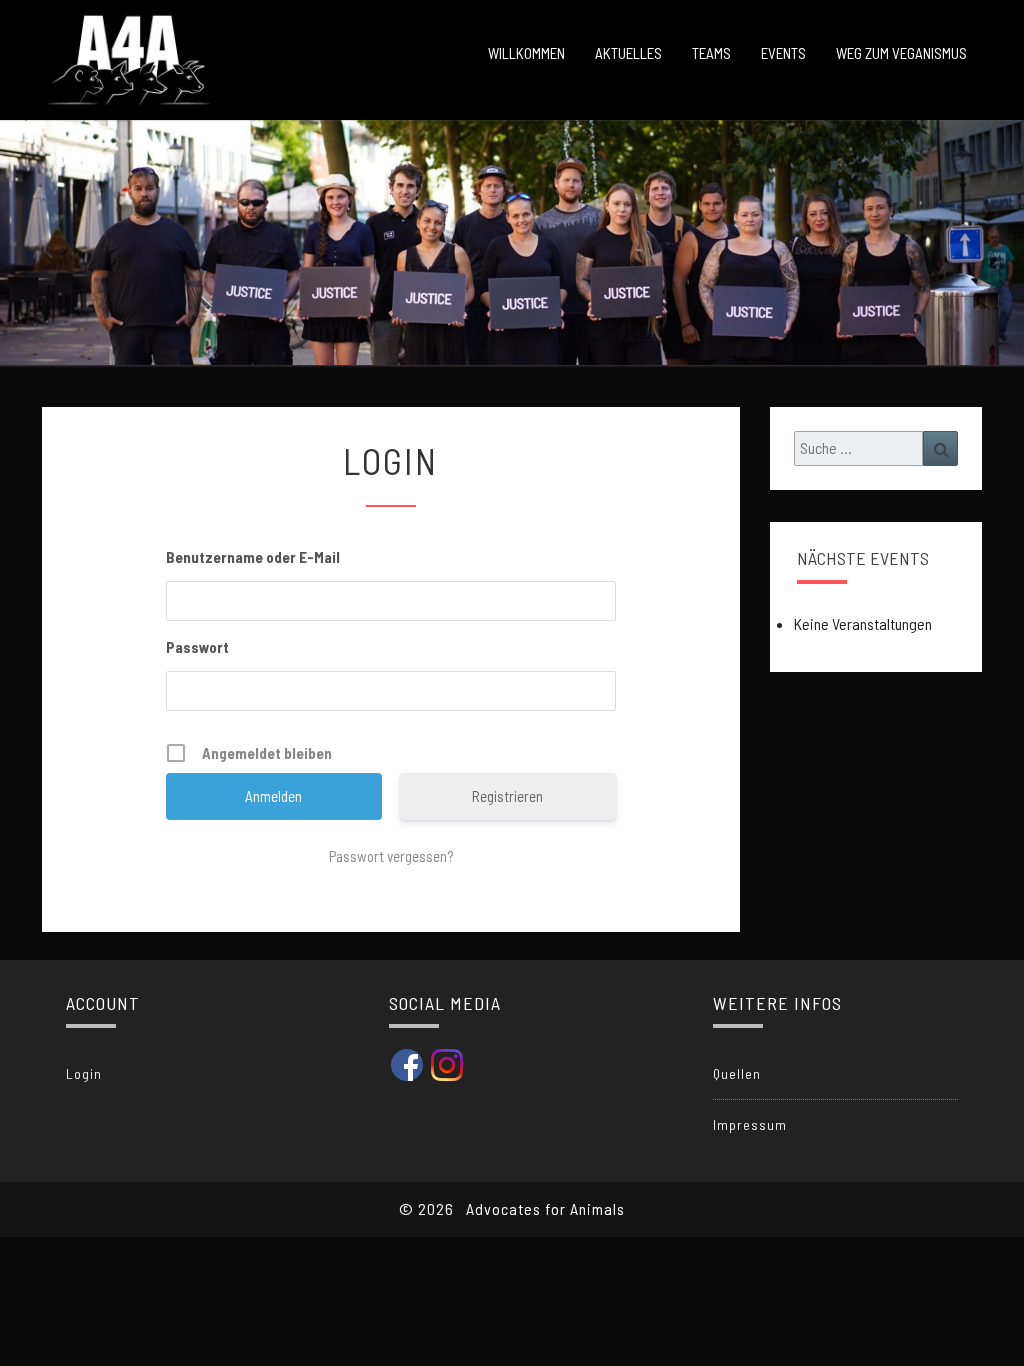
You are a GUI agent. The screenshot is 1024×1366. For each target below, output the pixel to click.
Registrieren (507, 796)
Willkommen (526, 53)
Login (84, 1073)
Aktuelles (628, 53)
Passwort (197, 647)
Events (783, 53)
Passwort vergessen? (391, 856)
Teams (711, 53)
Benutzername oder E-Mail (253, 557)
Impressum (750, 1124)
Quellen (737, 1073)
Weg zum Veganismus (901, 53)
